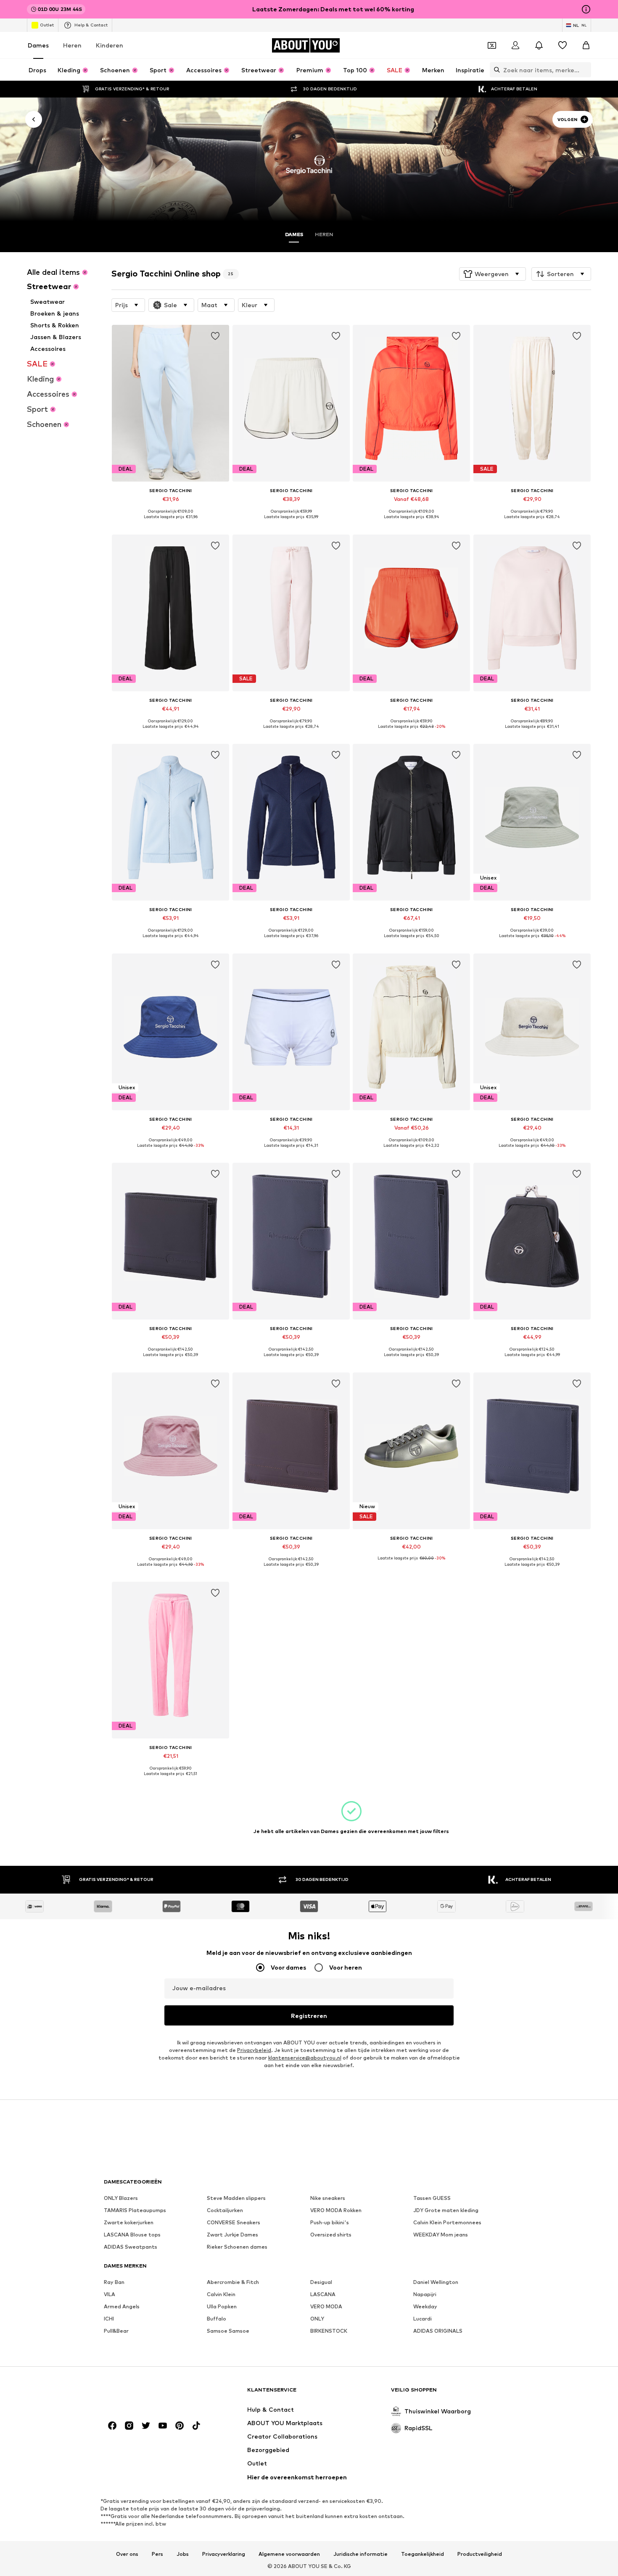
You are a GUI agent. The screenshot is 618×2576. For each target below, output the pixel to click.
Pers (157, 2554)
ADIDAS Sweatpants (131, 2247)
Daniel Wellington (436, 2282)
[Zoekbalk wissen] (585, 70)
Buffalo (217, 2319)
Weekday (425, 2306)
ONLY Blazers (121, 2198)
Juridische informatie (360, 2554)
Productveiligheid (480, 2554)
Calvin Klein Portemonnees (447, 2222)
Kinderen (110, 45)
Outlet (47, 25)
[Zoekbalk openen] (495, 70)
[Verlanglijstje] (563, 45)
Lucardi (423, 2319)
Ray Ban (114, 2282)
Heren (72, 45)
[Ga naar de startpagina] (150, 2394)
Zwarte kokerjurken (129, 2222)
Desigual (321, 2282)
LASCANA (323, 2294)
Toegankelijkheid (423, 2554)
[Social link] (112, 2426)
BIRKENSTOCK (329, 2331)
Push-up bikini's (330, 2222)
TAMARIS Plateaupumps (135, 2210)
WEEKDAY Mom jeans (441, 2235)
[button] (493, 274)
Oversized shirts (331, 2235)
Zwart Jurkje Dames (232, 2235)
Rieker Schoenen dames (237, 2247)
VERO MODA (326, 2306)
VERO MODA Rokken (336, 2210)
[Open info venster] (586, 9)
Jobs (183, 2554)
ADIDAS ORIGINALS (438, 2331)
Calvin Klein (221, 2294)
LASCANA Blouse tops (132, 2235)
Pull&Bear (116, 2331)
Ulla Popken (222, 2306)
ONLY (317, 2319)
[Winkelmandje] (586, 45)
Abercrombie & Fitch (233, 2282)
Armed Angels (122, 2306)
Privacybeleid (254, 2050)
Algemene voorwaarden (289, 2554)
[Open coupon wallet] (492, 45)
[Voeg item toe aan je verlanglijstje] (216, 336)
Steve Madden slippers (236, 2198)
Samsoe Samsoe (228, 2331)
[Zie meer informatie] (170, 523)
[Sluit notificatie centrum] (539, 45)
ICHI (109, 2319)
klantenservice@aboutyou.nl (305, 2058)
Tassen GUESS (432, 2198)
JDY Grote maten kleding (446, 2210)
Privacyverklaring (224, 2554)
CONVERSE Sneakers (234, 2222)
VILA (110, 2294)
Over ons (127, 2554)
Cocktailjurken (225, 2210)
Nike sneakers (328, 2198)
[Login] (515, 45)
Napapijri (425, 2294)
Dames (38, 45)
